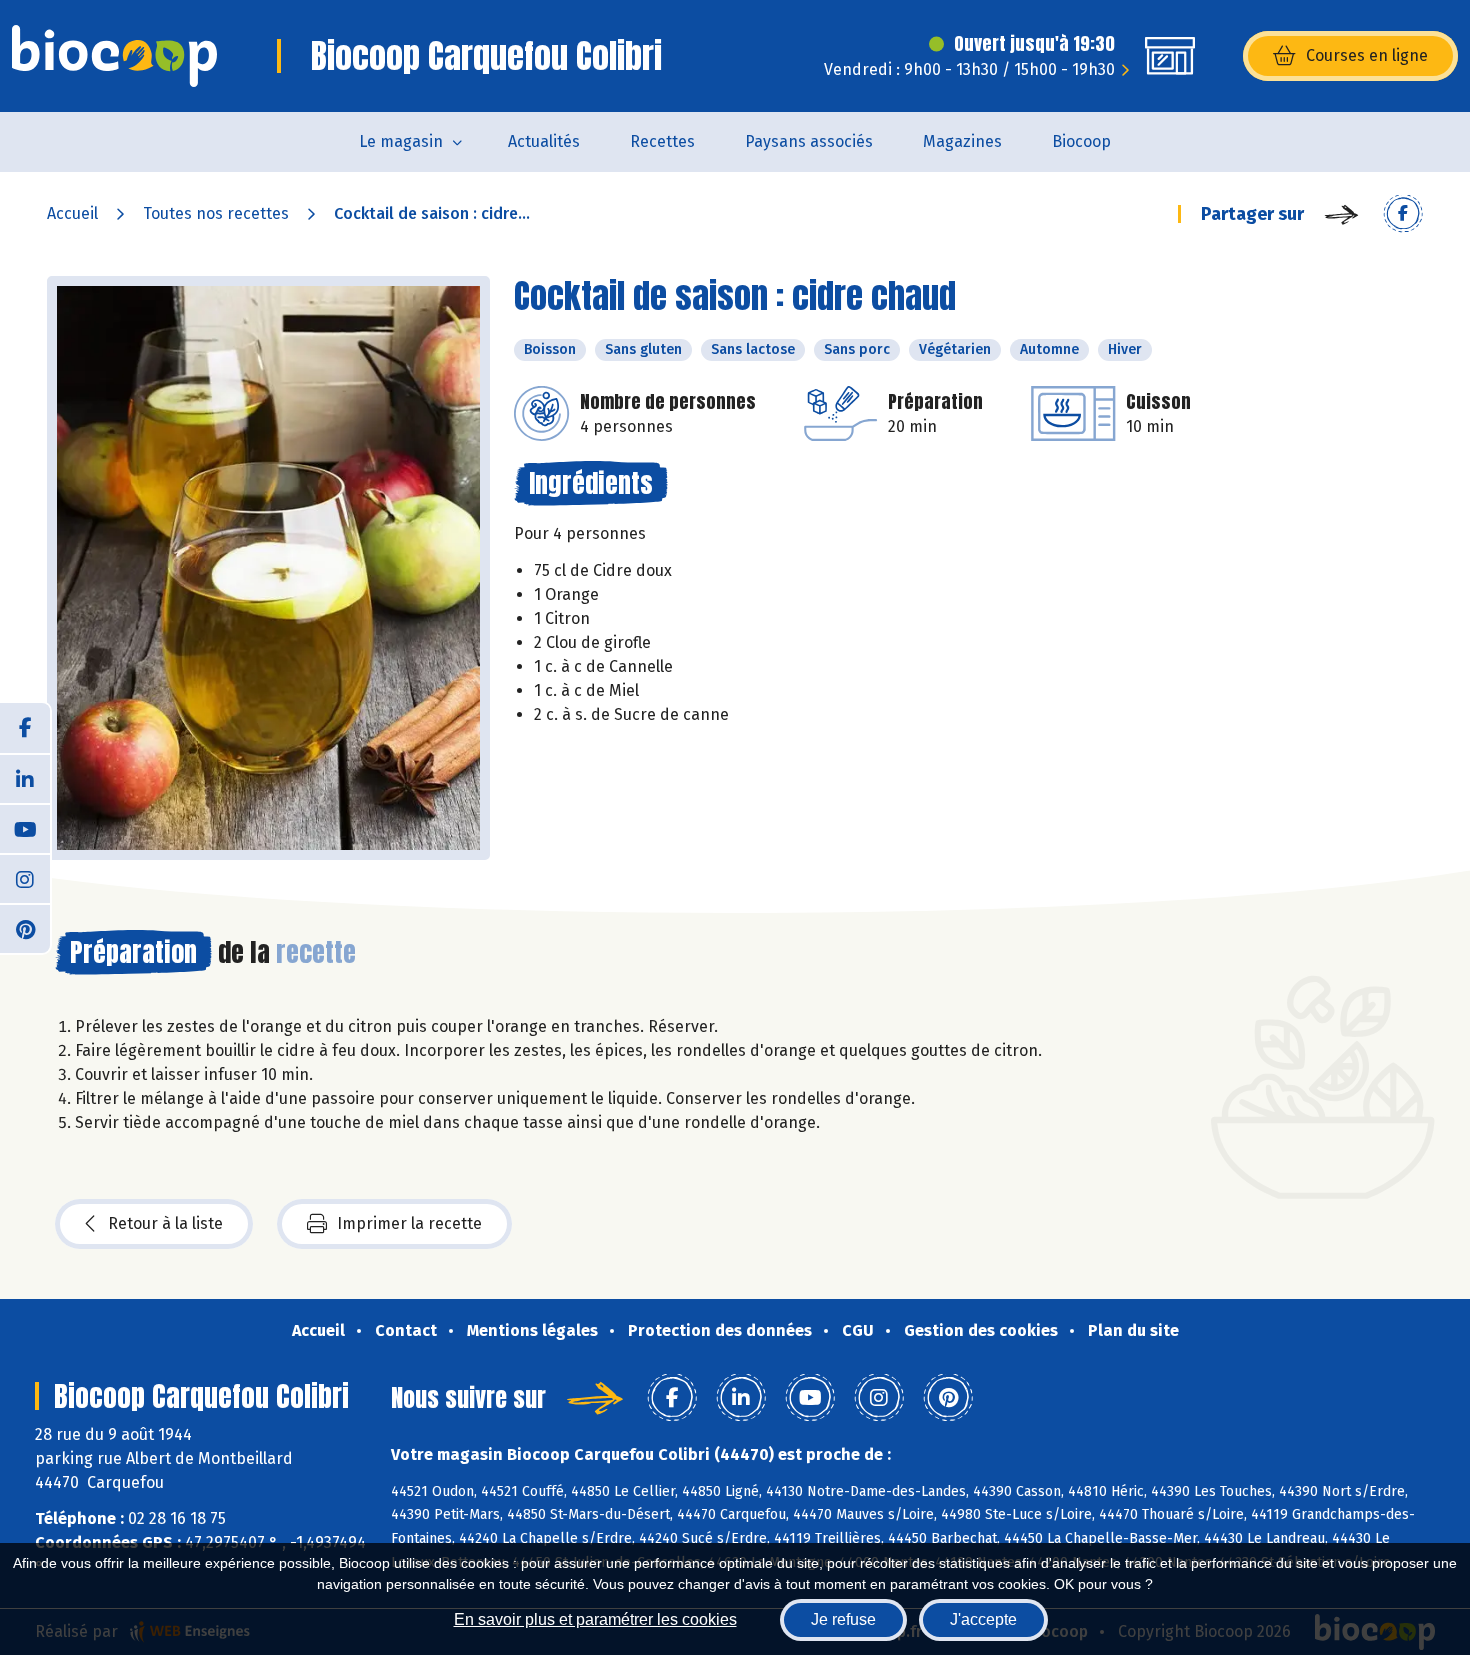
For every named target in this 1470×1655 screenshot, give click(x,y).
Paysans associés (809, 141)
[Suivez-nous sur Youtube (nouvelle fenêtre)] (25, 828)
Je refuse (843, 1619)
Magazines (962, 141)
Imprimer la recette (409, 1223)
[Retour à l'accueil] (114, 56)
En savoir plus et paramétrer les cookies (595, 1619)
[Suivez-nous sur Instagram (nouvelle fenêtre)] (25, 878)
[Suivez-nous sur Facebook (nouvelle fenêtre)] (25, 728)
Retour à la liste (165, 1223)
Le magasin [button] (401, 141)
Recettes (662, 141)
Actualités (544, 141)
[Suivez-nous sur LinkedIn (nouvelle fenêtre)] (25, 778)
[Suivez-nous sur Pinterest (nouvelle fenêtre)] (25, 928)
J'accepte (983, 1619)
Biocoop (1081, 141)
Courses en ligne (1367, 55)
